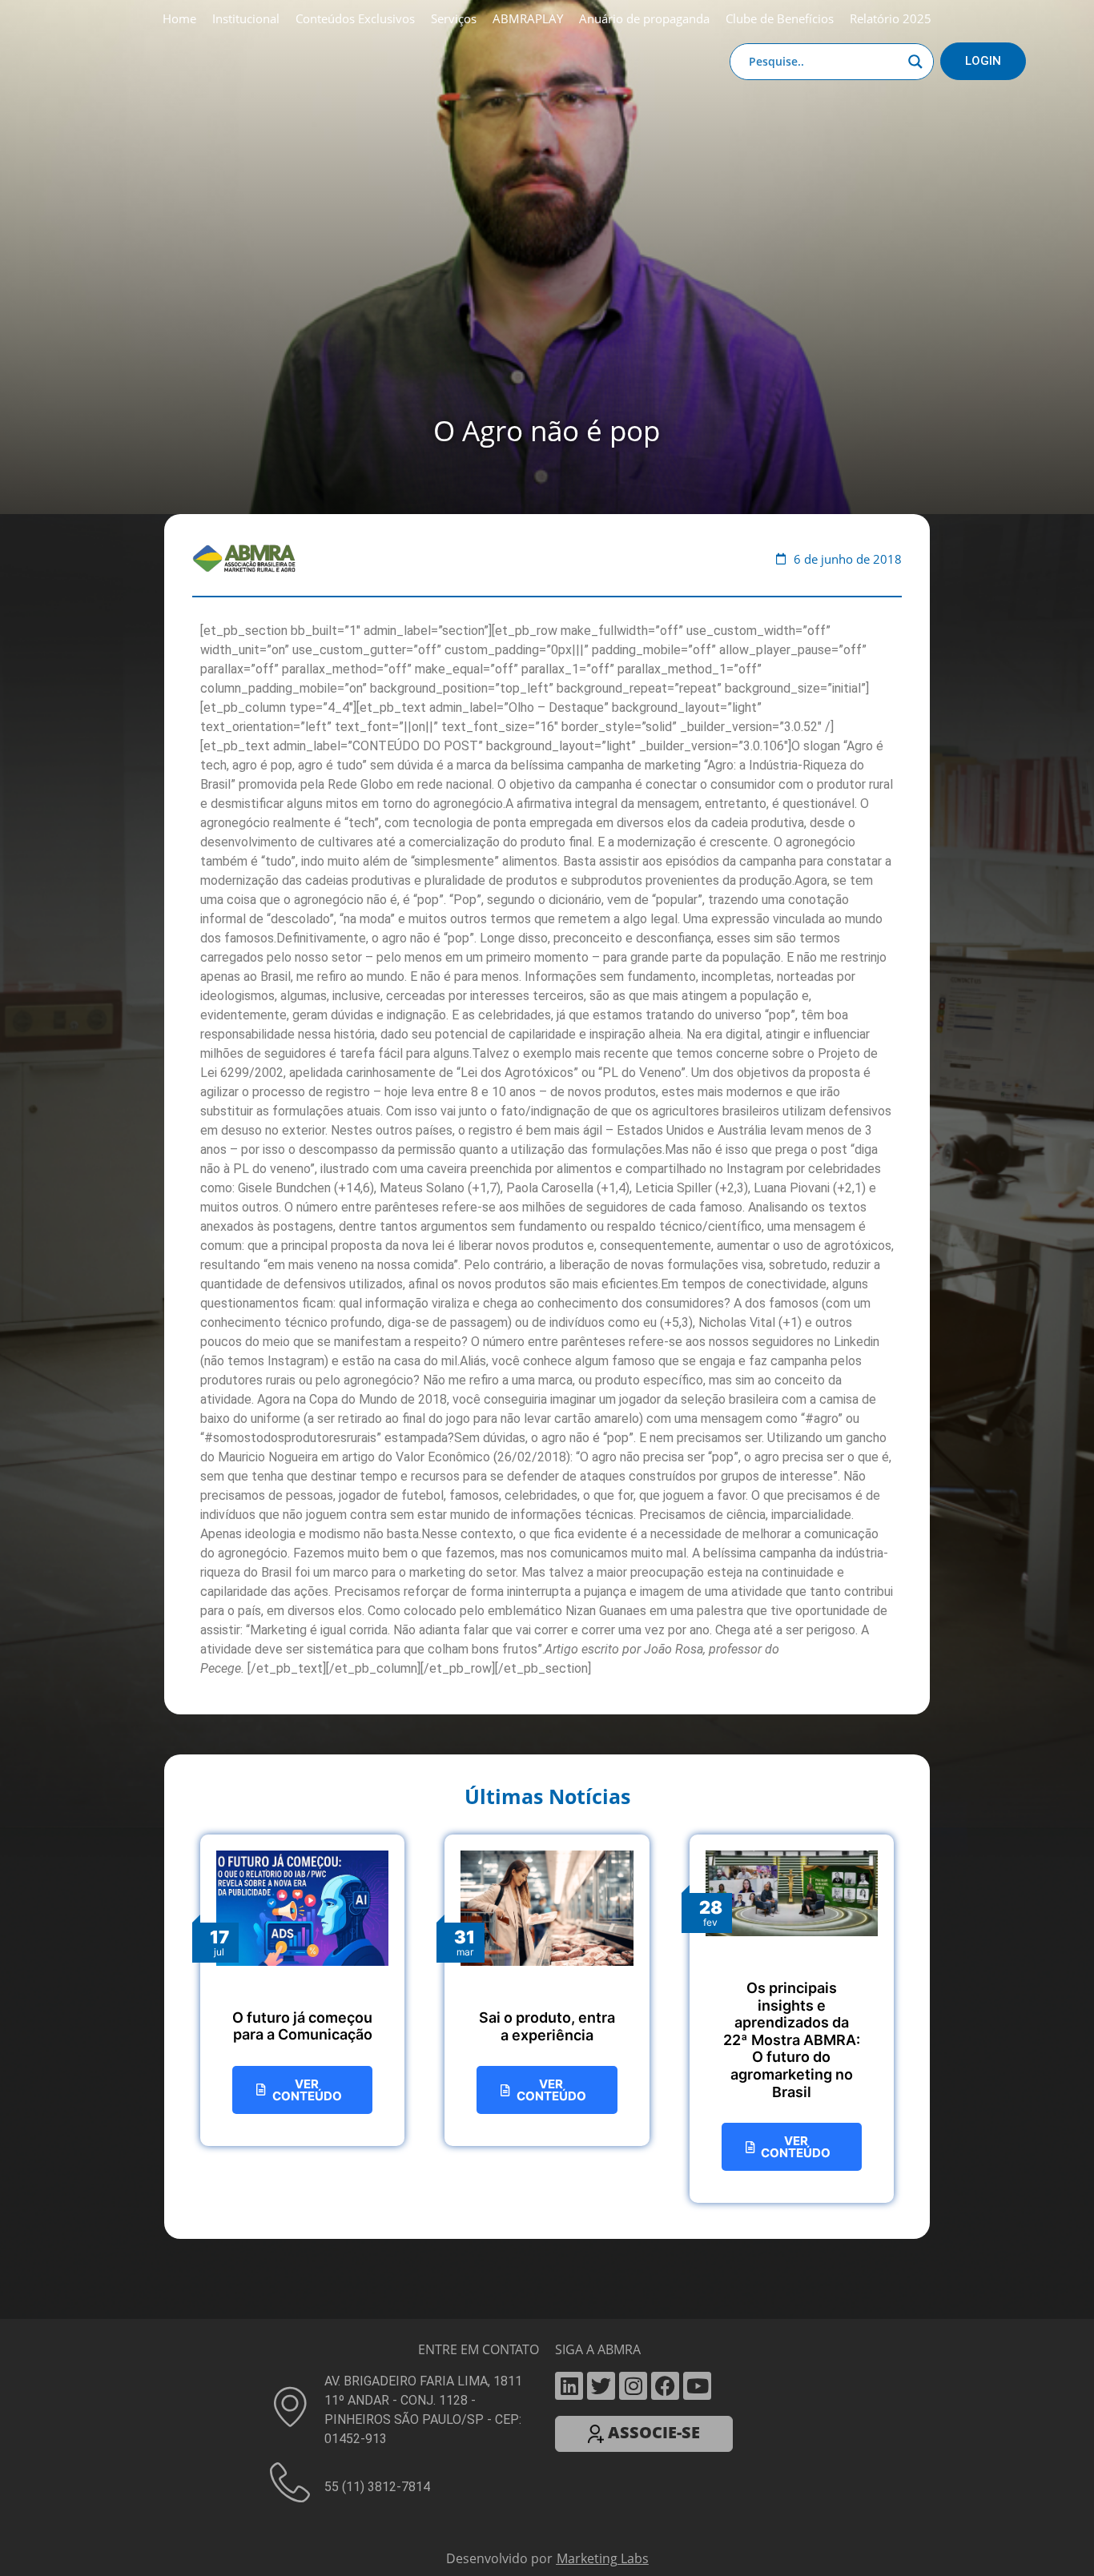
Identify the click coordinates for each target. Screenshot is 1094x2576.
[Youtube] (697, 2386)
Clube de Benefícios (780, 18)
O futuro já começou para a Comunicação (302, 2026)
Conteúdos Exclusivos (355, 18)
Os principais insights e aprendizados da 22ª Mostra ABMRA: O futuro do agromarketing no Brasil (792, 2040)
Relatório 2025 (891, 18)
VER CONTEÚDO (307, 2090)
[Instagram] (633, 2386)
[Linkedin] (569, 2386)
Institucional (246, 18)
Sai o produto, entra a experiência (547, 2026)
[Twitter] (601, 2386)
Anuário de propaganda (644, 18)
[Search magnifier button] (915, 62)
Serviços (454, 18)
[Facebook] (665, 2386)
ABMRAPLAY (528, 18)
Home (179, 18)
